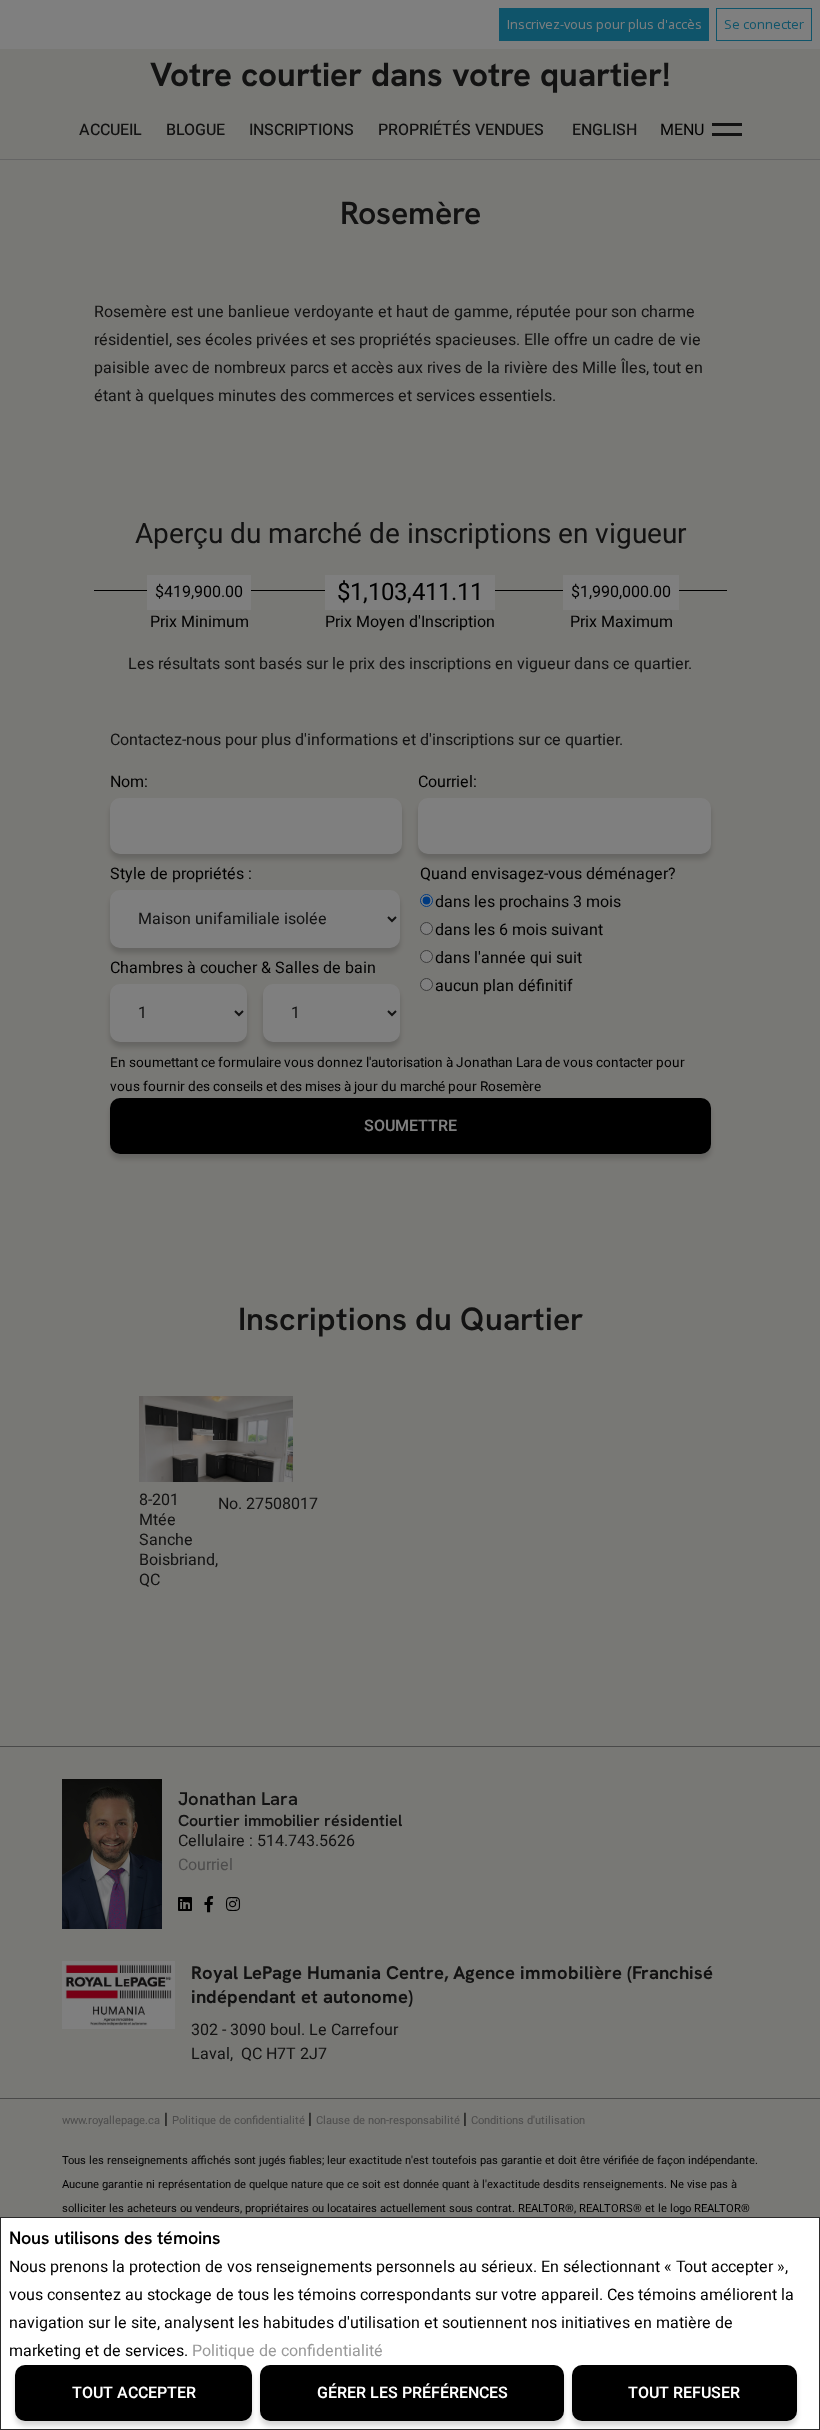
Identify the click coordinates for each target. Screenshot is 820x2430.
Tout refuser (684, 2393)
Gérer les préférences (412, 2393)
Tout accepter (134, 2393)
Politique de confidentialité (287, 2351)
